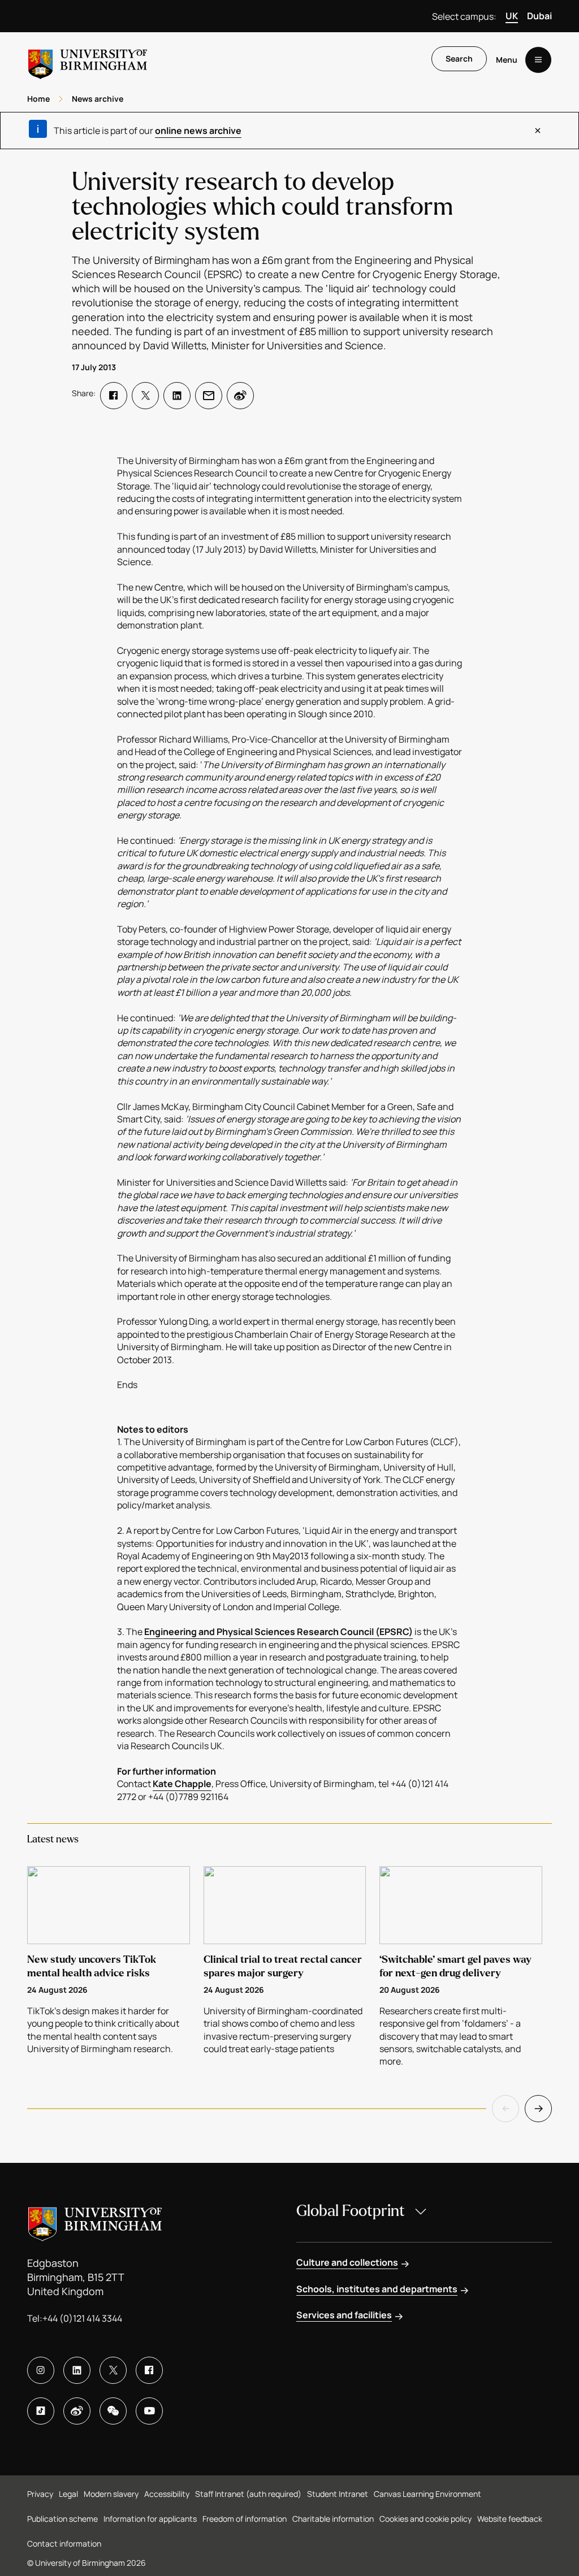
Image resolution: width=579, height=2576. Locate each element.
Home (38, 99)
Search (459, 58)
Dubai (539, 16)
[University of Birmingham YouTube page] (149, 2411)
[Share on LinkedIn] (177, 396)
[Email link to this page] (209, 396)
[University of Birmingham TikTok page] (41, 2411)
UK (512, 16)
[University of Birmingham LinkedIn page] (77, 2370)
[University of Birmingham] (88, 60)
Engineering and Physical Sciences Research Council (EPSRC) (278, 1632)
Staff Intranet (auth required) (248, 2494)
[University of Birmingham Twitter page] (113, 2370)
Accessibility (167, 2494)
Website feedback (510, 2519)
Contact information (64, 2544)
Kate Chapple (182, 1784)
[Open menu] (538, 60)
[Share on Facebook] (114, 396)
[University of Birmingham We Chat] (113, 2411)
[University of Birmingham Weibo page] (77, 2411)
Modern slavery (111, 2494)
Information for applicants (150, 2519)
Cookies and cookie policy (425, 2519)
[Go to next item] (538, 2109)
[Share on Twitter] (145, 396)
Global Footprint (351, 2211)
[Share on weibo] (240, 396)
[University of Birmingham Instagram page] (41, 2370)
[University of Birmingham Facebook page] (149, 2370)
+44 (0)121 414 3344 (82, 2318)
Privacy (40, 2494)
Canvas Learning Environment (427, 2494)
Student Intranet (338, 2494)
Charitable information (333, 2519)
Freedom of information (245, 2519)
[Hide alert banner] (538, 131)
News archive (98, 99)
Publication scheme (62, 2519)
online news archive (198, 131)
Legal (68, 2494)
